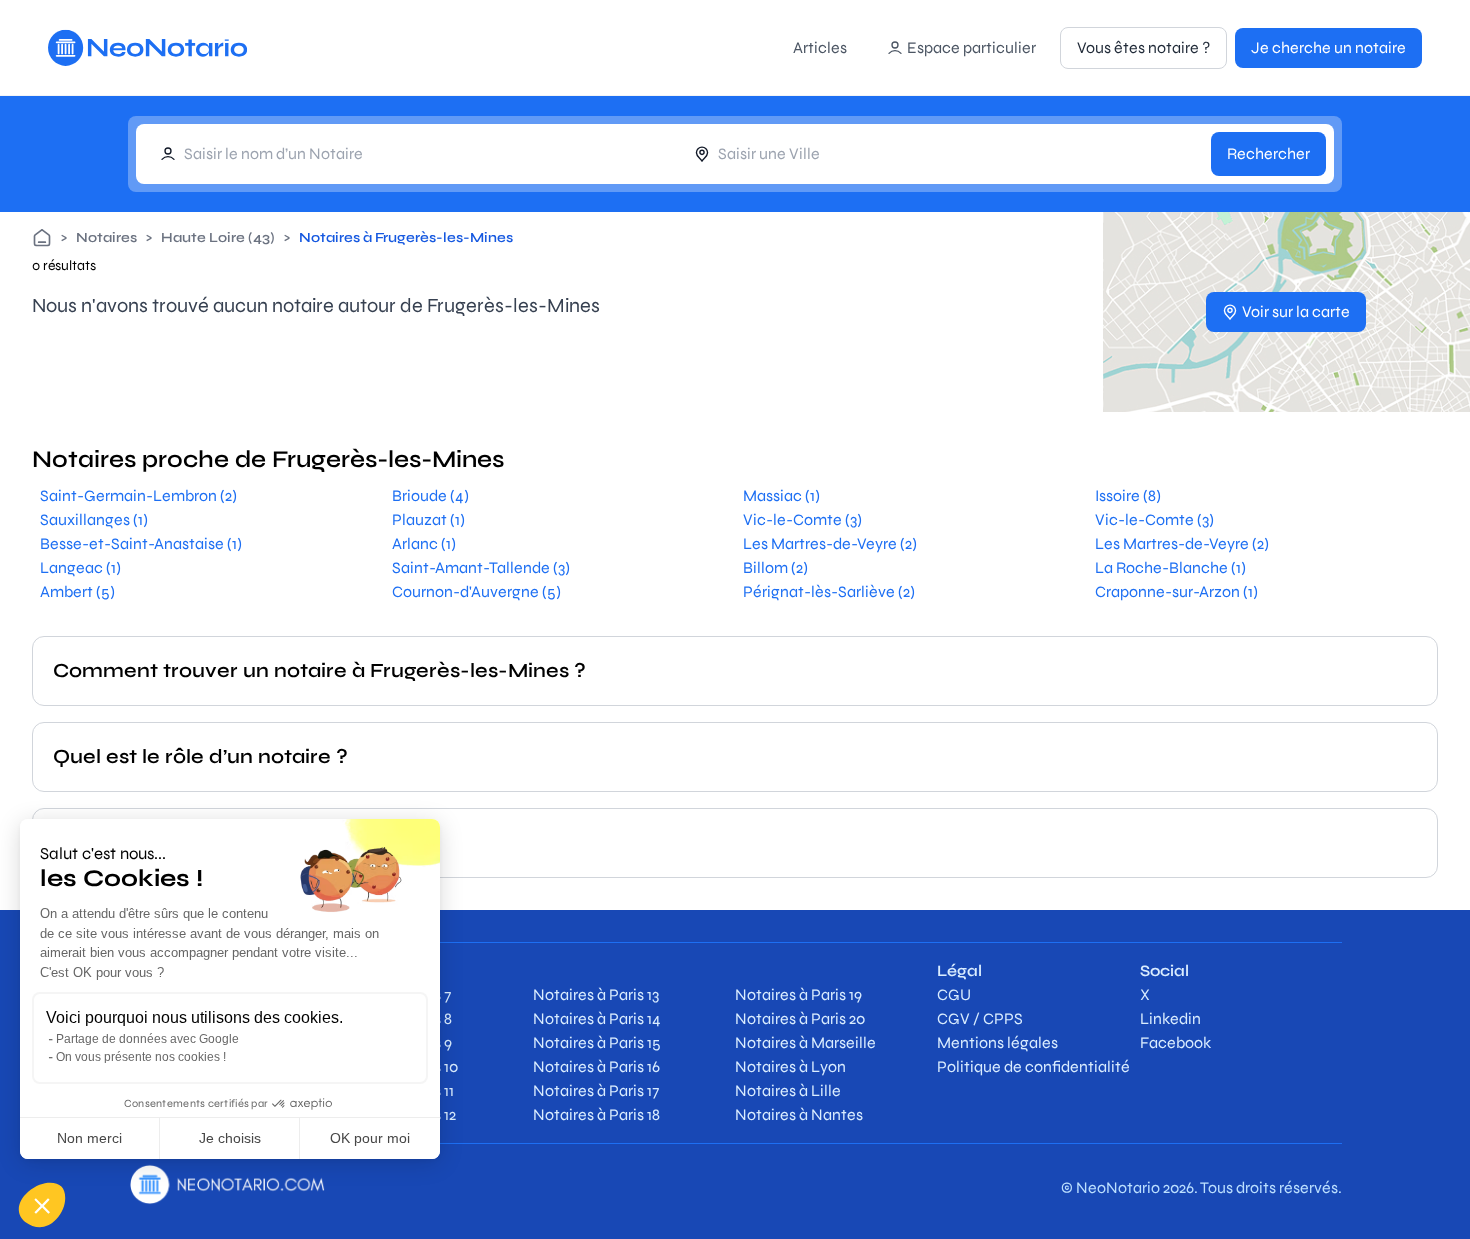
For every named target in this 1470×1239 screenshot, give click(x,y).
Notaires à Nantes (799, 1114)
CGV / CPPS (980, 1018)
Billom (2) (775, 567)
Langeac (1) (80, 567)
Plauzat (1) (428, 519)
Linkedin (1170, 1018)
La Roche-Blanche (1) (1170, 567)
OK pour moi (370, 1138)
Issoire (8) (1128, 495)
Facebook (1175, 1042)
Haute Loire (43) (218, 237)
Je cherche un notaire (1328, 47)
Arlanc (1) (424, 543)
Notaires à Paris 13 (596, 994)
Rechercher (1268, 153)
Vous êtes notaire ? (1143, 47)
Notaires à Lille (788, 1090)
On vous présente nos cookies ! (141, 1057)
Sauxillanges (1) (94, 519)
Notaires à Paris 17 (596, 1090)
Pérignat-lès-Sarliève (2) (829, 591)
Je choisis (230, 1138)
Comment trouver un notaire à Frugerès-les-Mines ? (319, 670)
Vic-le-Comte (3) (802, 519)
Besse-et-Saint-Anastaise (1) (141, 543)
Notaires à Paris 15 (597, 1042)
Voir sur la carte (1296, 311)
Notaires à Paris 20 (800, 1018)
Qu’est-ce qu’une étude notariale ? (230, 842)
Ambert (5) (77, 591)
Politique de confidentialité (1033, 1066)
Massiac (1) (781, 495)
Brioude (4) (430, 495)
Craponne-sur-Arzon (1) (1176, 591)
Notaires (106, 237)
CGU (954, 994)
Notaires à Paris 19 (798, 994)
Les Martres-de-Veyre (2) (830, 543)
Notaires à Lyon (790, 1066)
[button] (42, 1205)
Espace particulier (971, 47)
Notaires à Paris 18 (596, 1114)
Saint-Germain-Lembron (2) (138, 495)
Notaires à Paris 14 (597, 1018)
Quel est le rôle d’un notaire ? (200, 756)
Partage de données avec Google (147, 1039)
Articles (820, 47)
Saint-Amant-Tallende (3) (481, 567)
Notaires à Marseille (805, 1042)
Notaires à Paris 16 (596, 1066)
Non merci (89, 1138)
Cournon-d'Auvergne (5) (476, 591)
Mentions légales (997, 1042)
